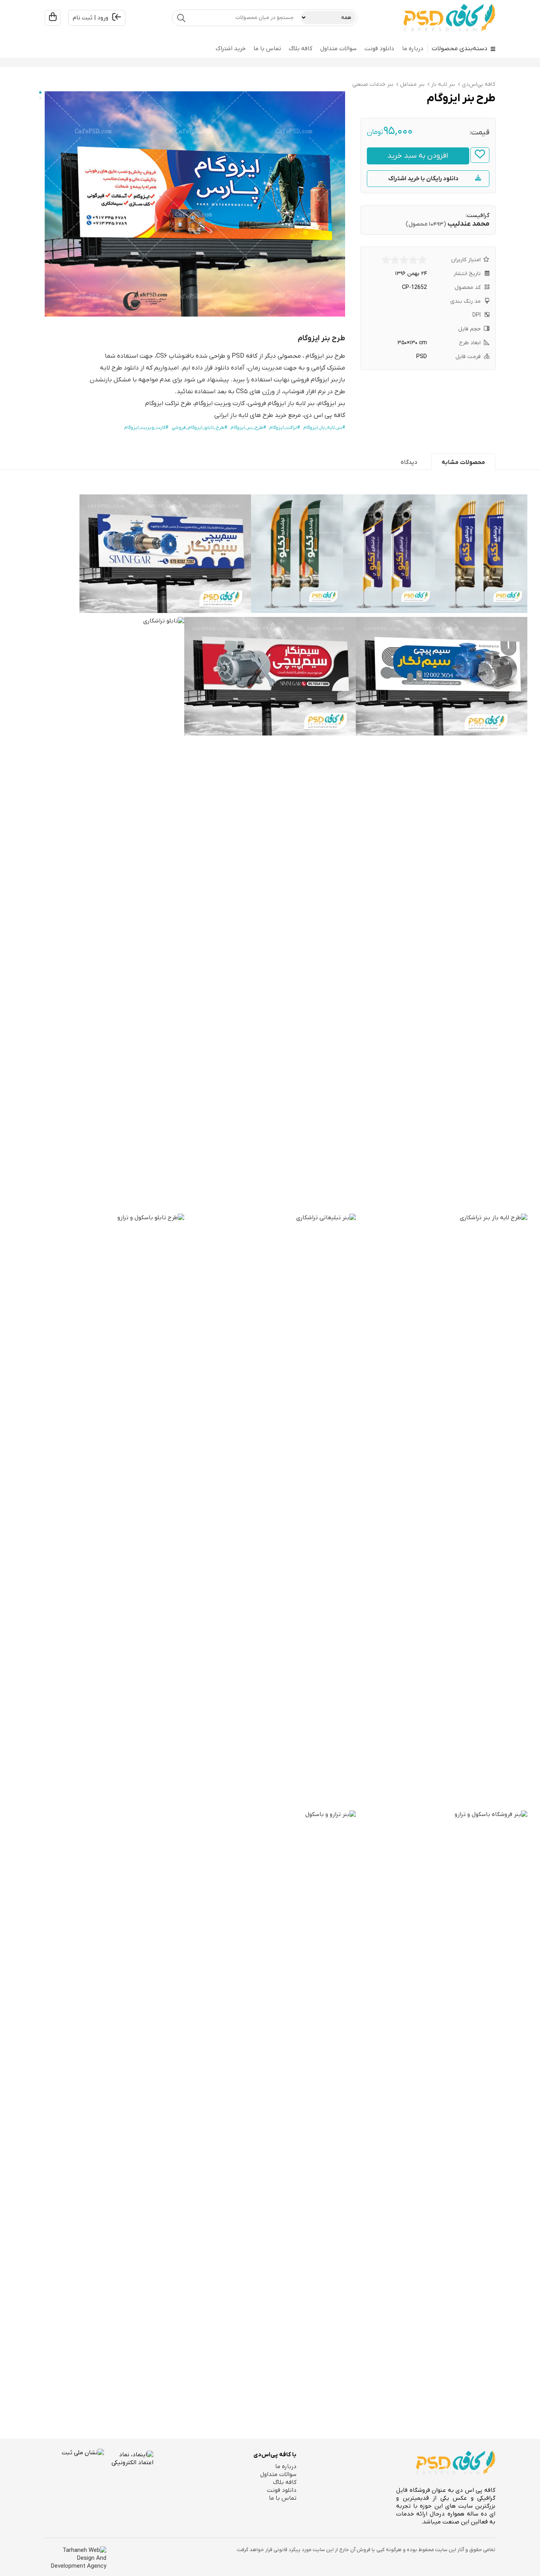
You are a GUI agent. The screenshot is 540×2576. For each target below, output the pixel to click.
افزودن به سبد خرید (418, 156)
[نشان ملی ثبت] (74, 2478)
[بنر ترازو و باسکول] (270, 2107)
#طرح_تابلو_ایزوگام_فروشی (199, 428)
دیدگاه (409, 462)
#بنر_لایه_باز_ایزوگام (324, 428)
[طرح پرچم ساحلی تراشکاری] (389, 554)
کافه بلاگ (301, 49)
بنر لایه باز (443, 84)
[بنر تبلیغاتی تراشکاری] (270, 1510)
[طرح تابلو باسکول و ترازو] (98, 1510)
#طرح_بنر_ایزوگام (248, 428)
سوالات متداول (338, 49)
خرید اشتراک (231, 49)
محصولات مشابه (463, 462)
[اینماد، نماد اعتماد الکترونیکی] (129, 2478)
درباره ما (413, 49)
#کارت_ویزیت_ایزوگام (146, 428)
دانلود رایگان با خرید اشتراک (423, 179)
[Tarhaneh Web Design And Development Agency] (76, 2558)
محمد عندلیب (468, 224)
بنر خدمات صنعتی (373, 84)
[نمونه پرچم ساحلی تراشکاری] (481, 554)
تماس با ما (267, 49)
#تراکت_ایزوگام (285, 428)
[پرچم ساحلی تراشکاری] (297, 554)
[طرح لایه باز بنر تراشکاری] (442, 1510)
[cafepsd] (449, 18)
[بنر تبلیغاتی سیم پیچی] (165, 554)
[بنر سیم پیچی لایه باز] (270, 676)
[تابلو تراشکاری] (98, 913)
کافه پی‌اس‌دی (479, 84)
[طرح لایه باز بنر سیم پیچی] (442, 676)
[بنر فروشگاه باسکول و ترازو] (442, 2107)
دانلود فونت (379, 49)
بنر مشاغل (412, 84)
